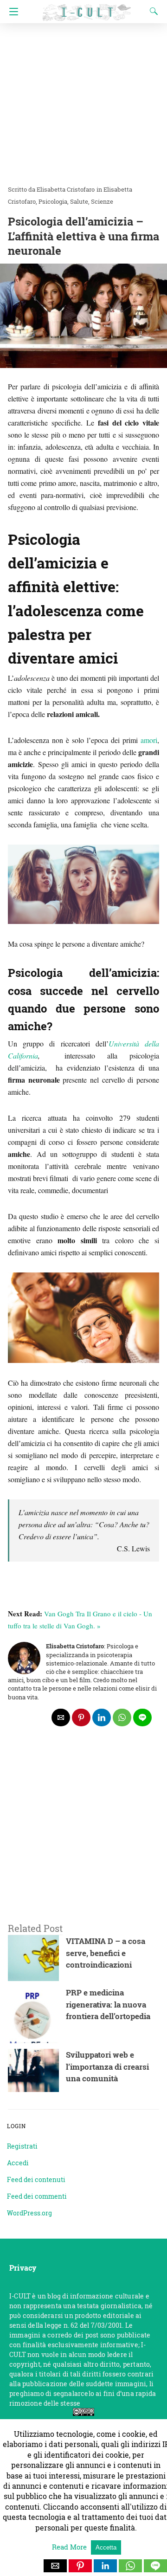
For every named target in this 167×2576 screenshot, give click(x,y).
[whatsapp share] (122, 1717)
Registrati (22, 2146)
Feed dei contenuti (36, 2179)
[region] (83, 1837)
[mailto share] (61, 1717)
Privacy (23, 2268)
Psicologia (53, 201)
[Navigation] (11, 12)
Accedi (18, 2163)
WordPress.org (29, 2213)
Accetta (106, 2547)
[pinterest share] (81, 1717)
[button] (55, 2566)
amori (149, 740)
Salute (79, 201)
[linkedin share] (102, 1717)
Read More (70, 2547)
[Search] (152, 11)
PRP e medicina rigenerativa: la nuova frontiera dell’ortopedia (108, 2004)
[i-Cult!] (87, 8)
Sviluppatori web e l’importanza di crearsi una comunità (107, 2066)
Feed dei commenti (37, 2196)
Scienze (102, 201)
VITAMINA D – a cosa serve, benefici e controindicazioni (106, 1953)
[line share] (142, 1717)
